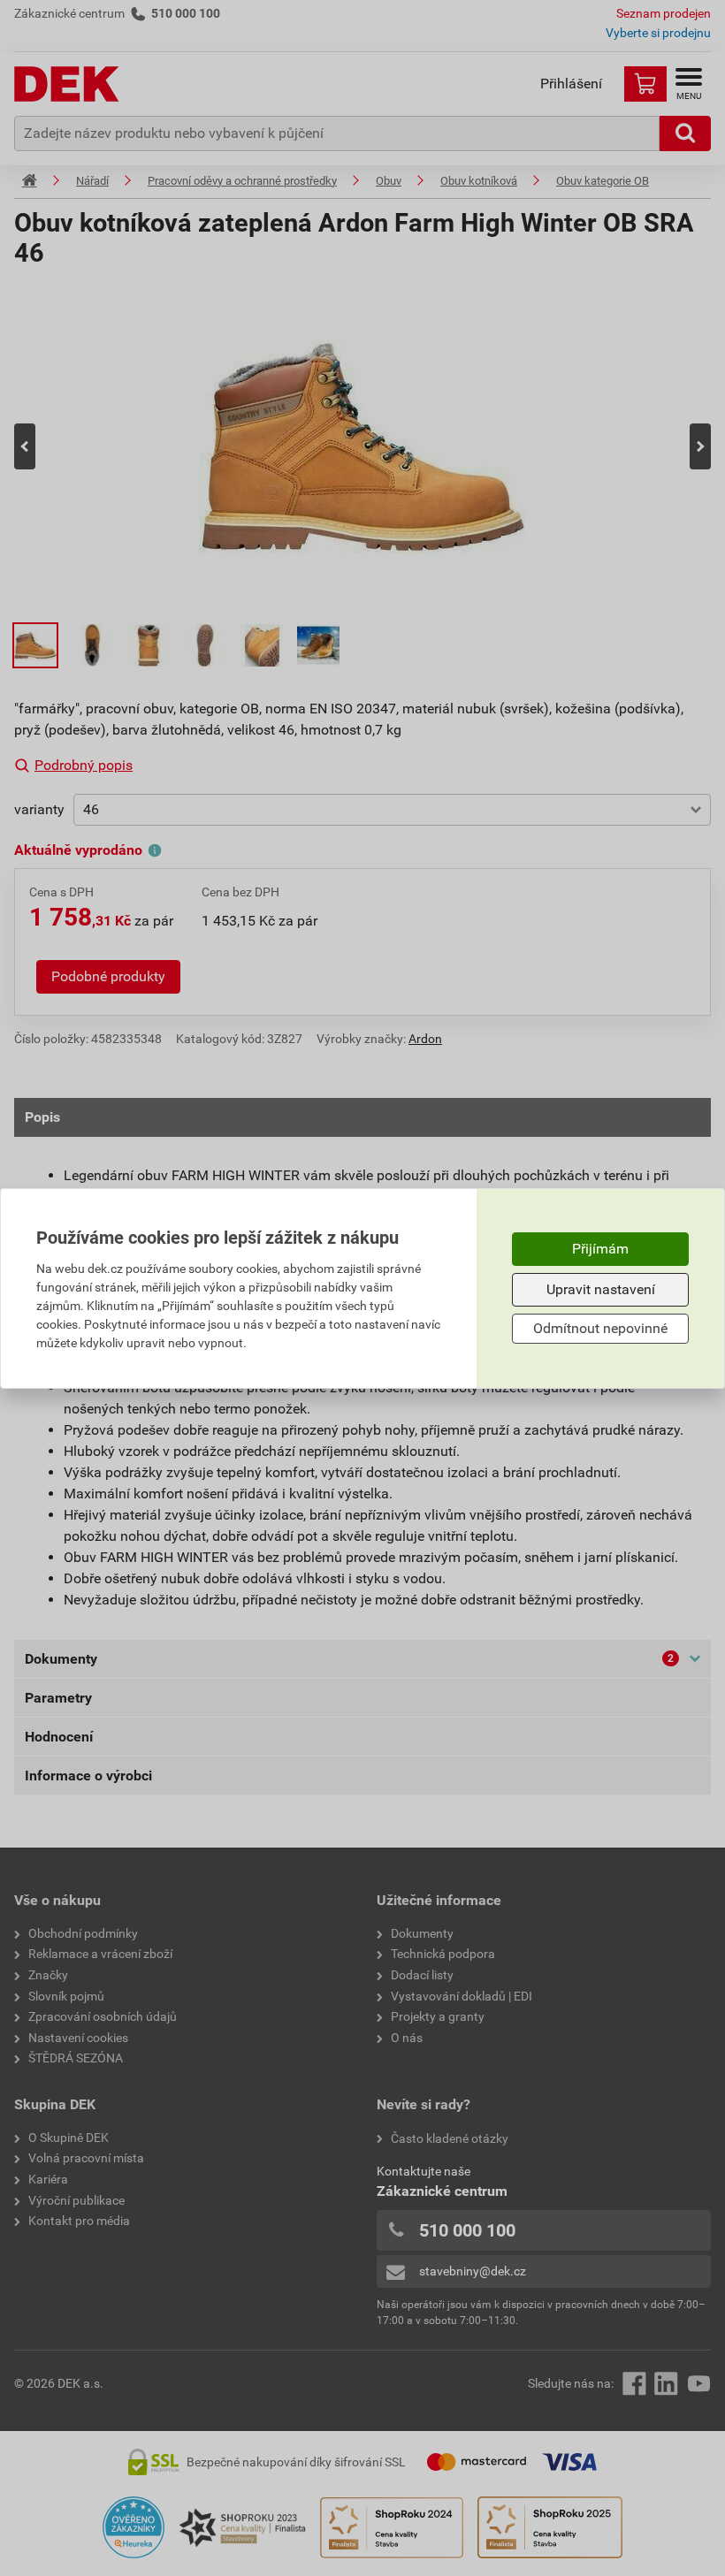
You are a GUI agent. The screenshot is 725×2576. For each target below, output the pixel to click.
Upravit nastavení (601, 1289)
